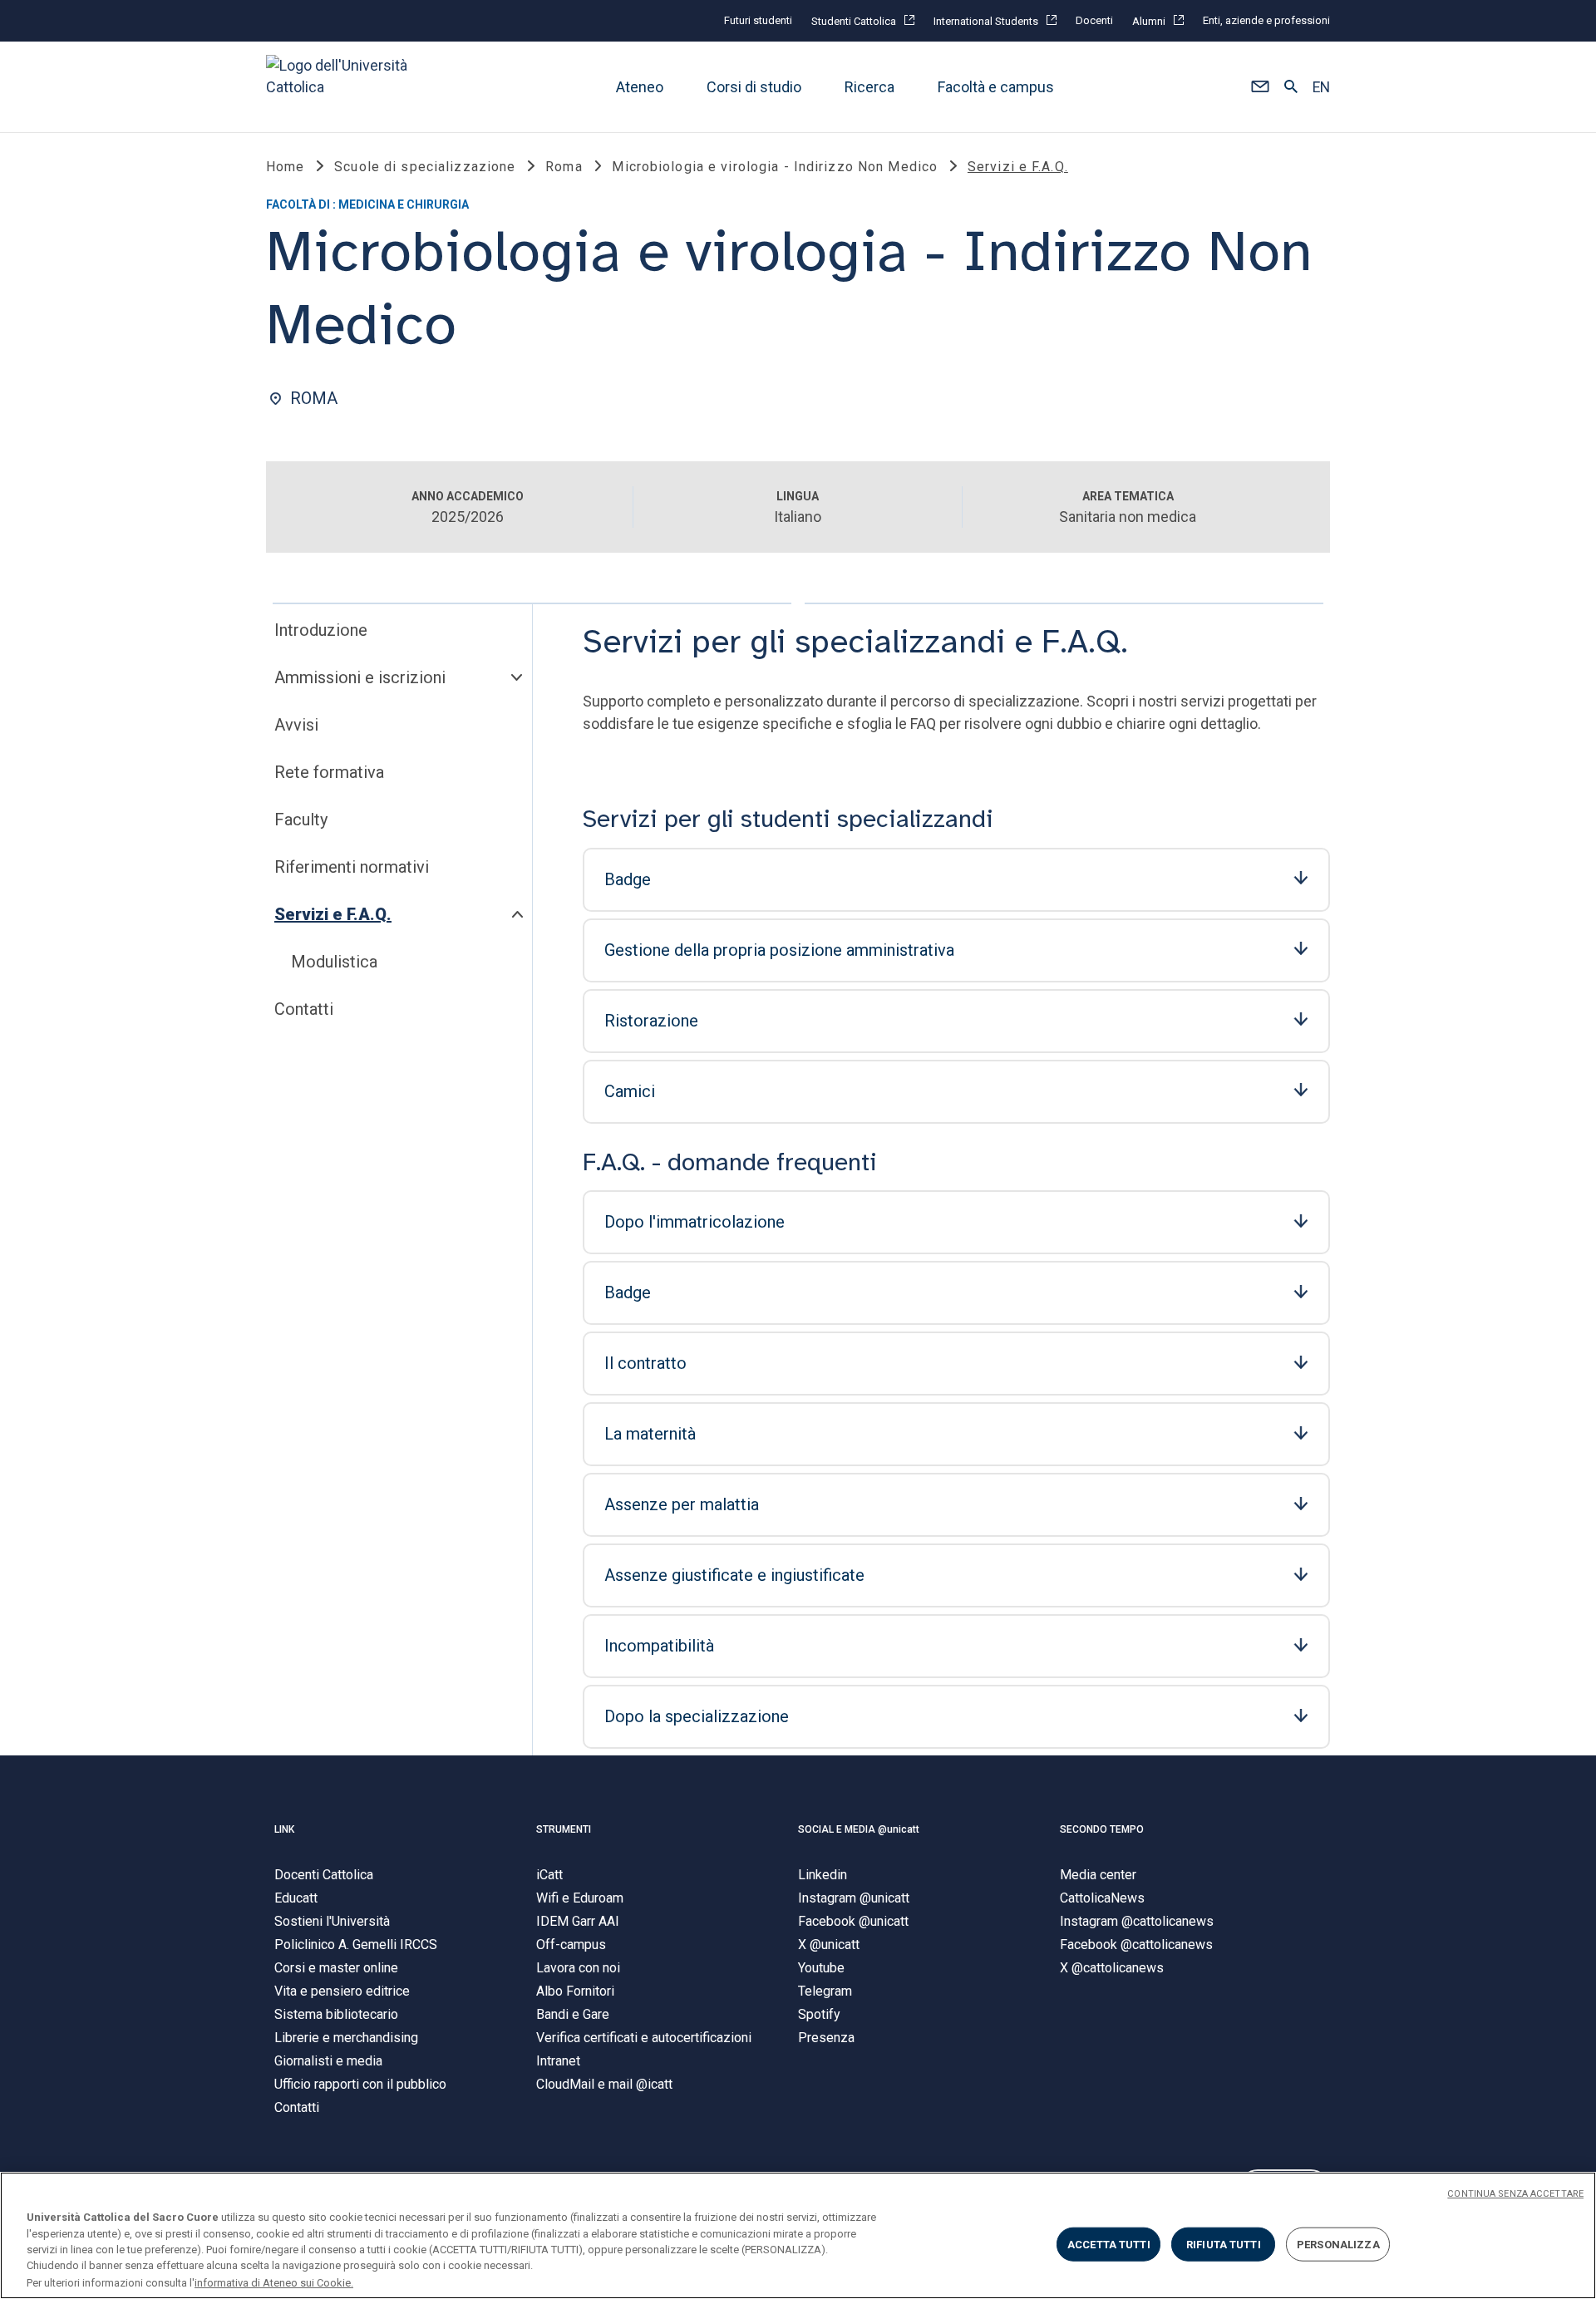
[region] (798, 2235)
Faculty (301, 820)
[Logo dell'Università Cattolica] (344, 87)
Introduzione (321, 630)
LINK (284, 1829)
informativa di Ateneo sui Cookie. (274, 2282)
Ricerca (869, 87)
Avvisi (296, 725)
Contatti (304, 1009)
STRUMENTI (564, 1829)
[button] (1260, 87)
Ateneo (640, 87)
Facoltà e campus (996, 87)
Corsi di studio (754, 87)
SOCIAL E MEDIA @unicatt (859, 1829)
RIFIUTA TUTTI (1224, 2245)
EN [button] (1321, 87)
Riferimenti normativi (352, 867)
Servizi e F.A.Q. (333, 914)
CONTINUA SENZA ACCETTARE (1515, 2194)
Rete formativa (329, 772)
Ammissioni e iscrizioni (360, 677)
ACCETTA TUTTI (1109, 2245)
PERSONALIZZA (1338, 2245)
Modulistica (334, 962)
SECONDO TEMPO (1102, 1829)
